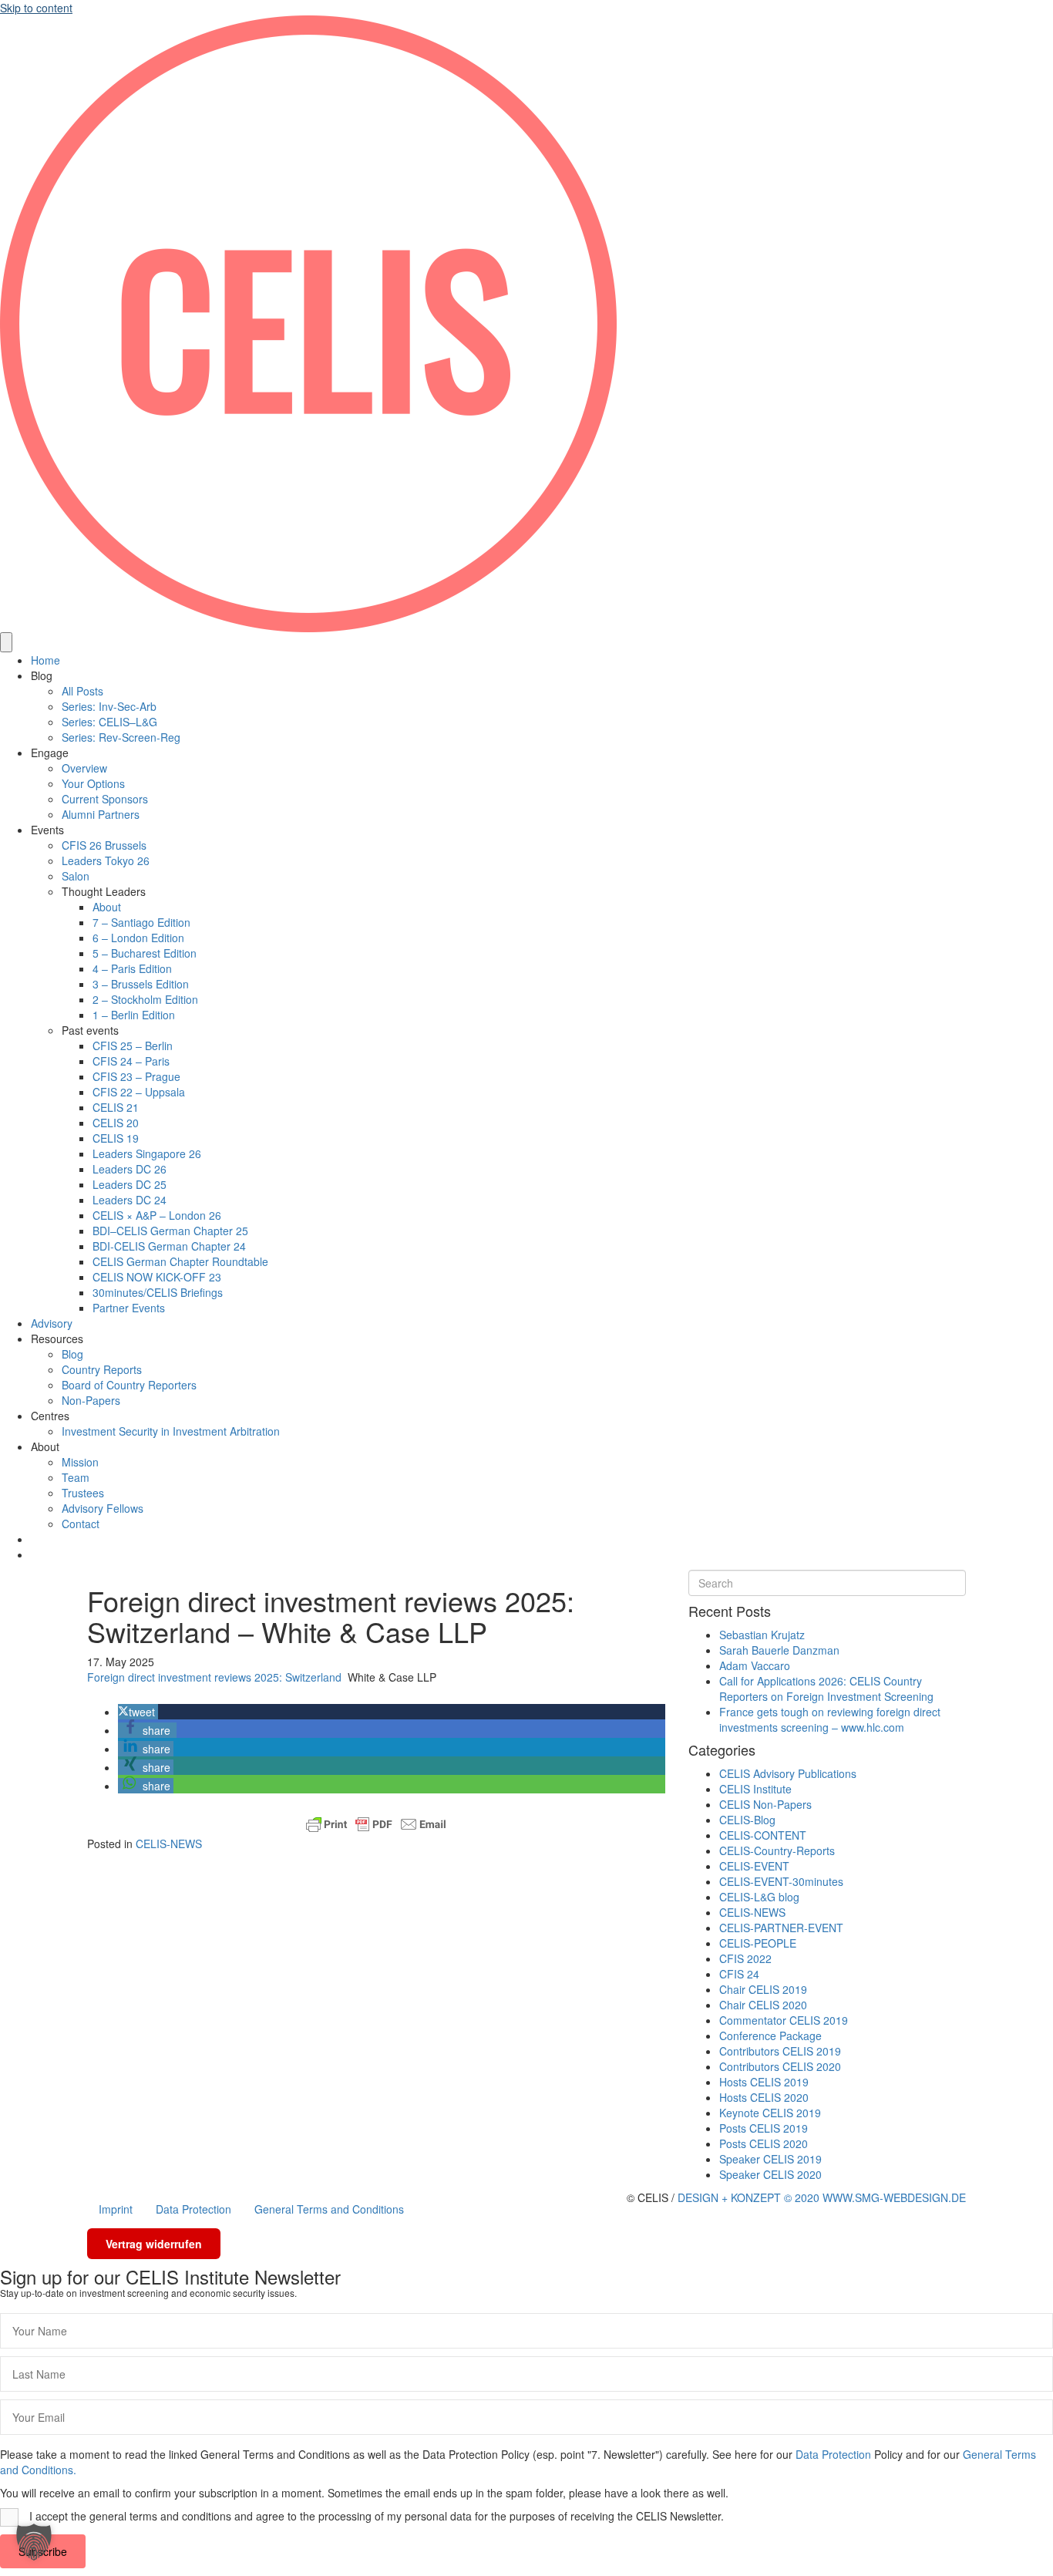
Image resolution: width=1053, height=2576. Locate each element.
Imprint (116, 2209)
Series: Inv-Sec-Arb (109, 706)
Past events (90, 1030)
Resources (57, 1339)
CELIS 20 (116, 1123)
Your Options (93, 783)
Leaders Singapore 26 (147, 1153)
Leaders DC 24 (130, 1200)
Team (76, 1477)
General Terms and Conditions (329, 2209)
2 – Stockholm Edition (145, 999)
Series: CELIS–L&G (109, 722)
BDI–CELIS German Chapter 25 (170, 1231)
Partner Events (129, 1308)
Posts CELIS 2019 (764, 2128)
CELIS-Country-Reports (777, 1850)
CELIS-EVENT (754, 1866)
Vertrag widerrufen (154, 2244)
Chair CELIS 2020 (763, 2005)
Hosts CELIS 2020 (764, 2097)
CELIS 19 (116, 1138)
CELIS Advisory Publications (788, 1773)
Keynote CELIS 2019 (770, 2113)
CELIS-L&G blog (759, 1897)
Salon (76, 876)
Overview (84, 768)
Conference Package (770, 2036)
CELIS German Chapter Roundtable (180, 1261)
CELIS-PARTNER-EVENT (781, 1928)
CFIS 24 (739, 1974)
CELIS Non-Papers (765, 1804)
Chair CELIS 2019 (763, 1989)
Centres (50, 1416)
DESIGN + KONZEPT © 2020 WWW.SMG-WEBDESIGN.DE (822, 2197)
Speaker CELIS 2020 (770, 2174)
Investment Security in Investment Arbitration (171, 1431)
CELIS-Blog (747, 1820)
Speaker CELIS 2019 (770, 2159)
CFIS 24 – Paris (131, 1061)
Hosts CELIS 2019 (764, 2082)
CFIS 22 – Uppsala (139, 1092)
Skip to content (36, 8)
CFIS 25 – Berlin (133, 1046)
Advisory (52, 1323)
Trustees (83, 1493)
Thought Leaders (104, 891)
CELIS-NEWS (169, 1844)
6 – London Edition (138, 938)
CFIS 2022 (745, 1958)
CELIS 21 (116, 1107)
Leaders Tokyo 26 (106, 860)
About (107, 907)
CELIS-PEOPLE (758, 1943)
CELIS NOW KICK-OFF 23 (157, 1277)
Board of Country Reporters (129, 1385)
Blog (42, 675)
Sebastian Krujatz (762, 1635)
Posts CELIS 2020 (764, 2143)
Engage (50, 753)
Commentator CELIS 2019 (784, 2020)
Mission (80, 1462)
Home (45, 660)
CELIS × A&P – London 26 (157, 1215)
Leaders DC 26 (130, 1169)
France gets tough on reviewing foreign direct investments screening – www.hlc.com (830, 1719)
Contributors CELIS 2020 (780, 2066)
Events (47, 830)
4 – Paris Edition (132, 968)
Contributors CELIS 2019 (780, 2051)
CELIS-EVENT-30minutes (781, 1881)
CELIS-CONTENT (763, 1835)
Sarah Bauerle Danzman (779, 1650)
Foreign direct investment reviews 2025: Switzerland (214, 1677)
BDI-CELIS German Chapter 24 (169, 1246)
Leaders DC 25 (130, 1184)
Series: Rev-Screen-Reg (121, 737)
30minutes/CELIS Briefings (158, 1292)
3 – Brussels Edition (141, 984)
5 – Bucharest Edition (145, 953)
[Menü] (6, 642)
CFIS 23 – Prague (136, 1076)
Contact (81, 1524)
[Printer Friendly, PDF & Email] (376, 1824)
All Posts (82, 691)
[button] (138, 1712)
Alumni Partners (101, 814)
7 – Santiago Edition (141, 922)
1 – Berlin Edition (134, 1015)
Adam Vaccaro (755, 1665)
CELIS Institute (755, 1789)
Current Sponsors (105, 799)
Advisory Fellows (103, 1508)
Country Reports (102, 1369)
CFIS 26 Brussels (104, 845)
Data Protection (193, 2209)
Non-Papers (91, 1400)
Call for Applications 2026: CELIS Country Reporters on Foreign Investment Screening (826, 1689)
